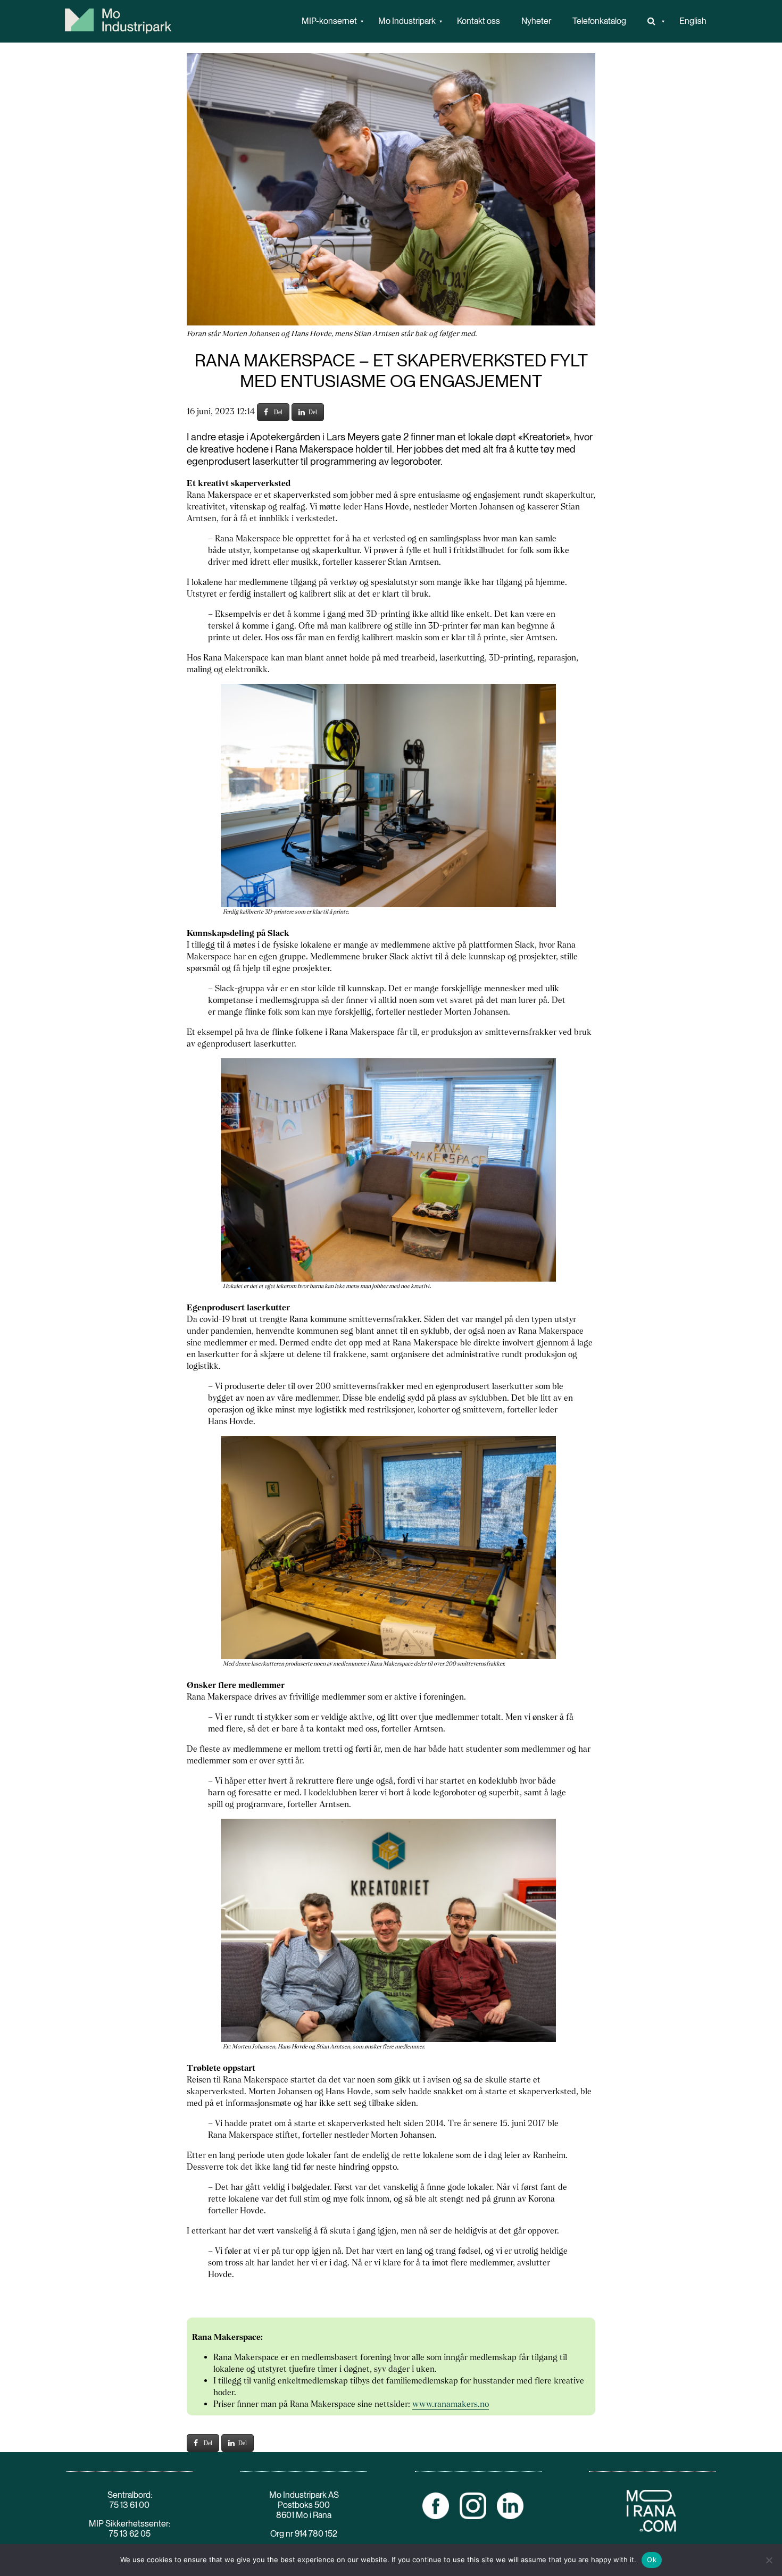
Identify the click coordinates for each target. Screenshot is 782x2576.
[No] (769, 2560)
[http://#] (653, 21)
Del (278, 412)
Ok (652, 2560)
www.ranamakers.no (451, 2404)
